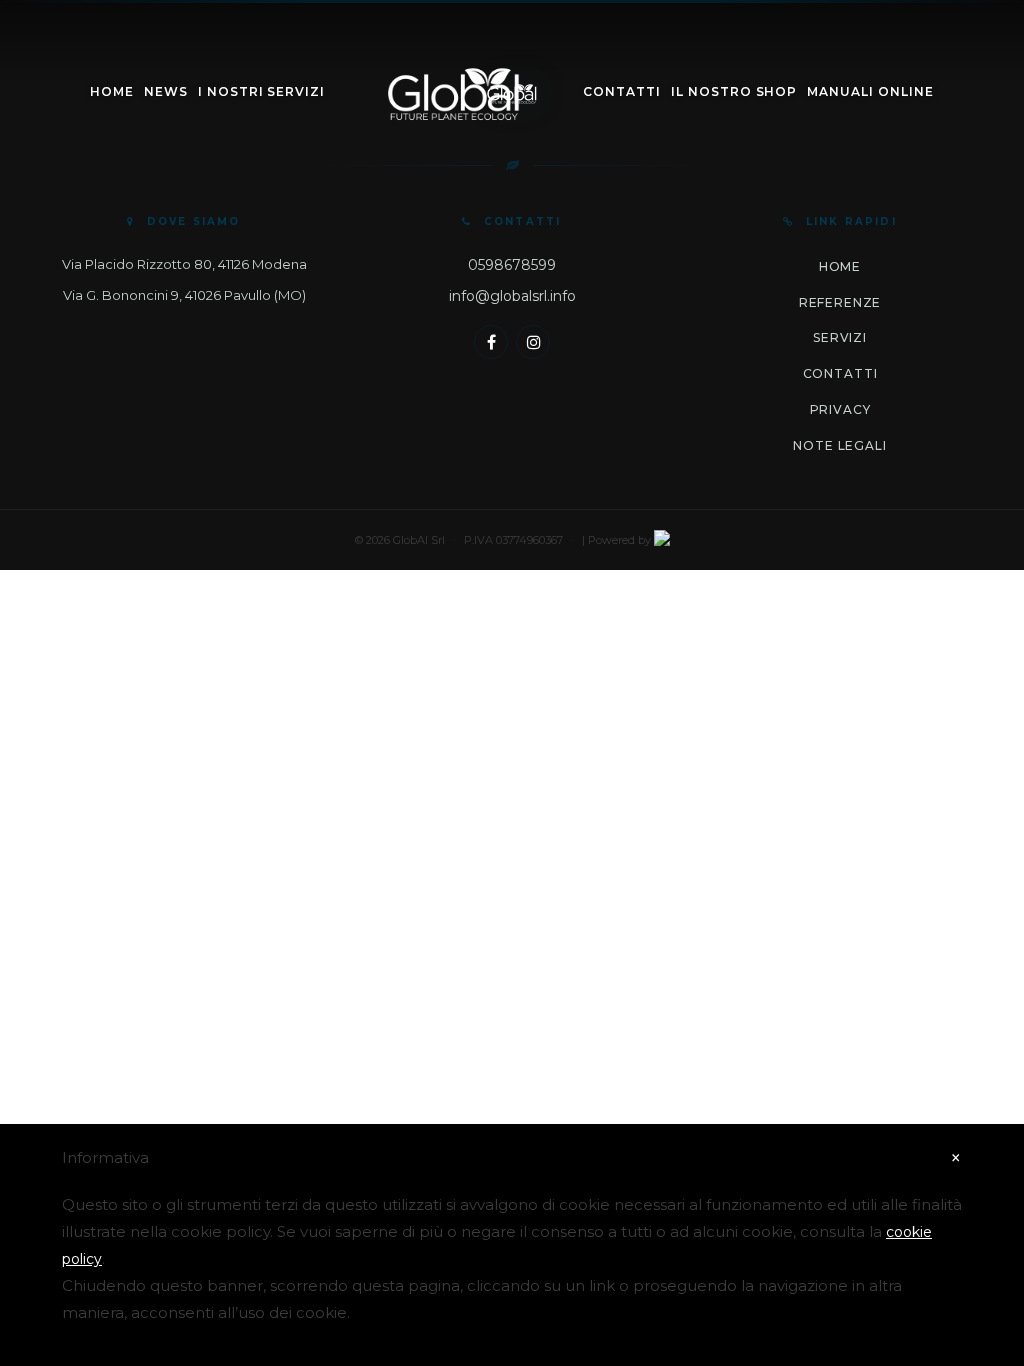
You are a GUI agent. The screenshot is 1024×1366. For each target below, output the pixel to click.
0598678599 (512, 265)
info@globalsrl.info (512, 296)
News (166, 91)
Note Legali (839, 445)
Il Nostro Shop (734, 91)
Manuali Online (870, 91)
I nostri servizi (261, 91)
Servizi (840, 337)
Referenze (840, 302)
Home (112, 91)
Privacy (840, 409)
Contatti (622, 91)
